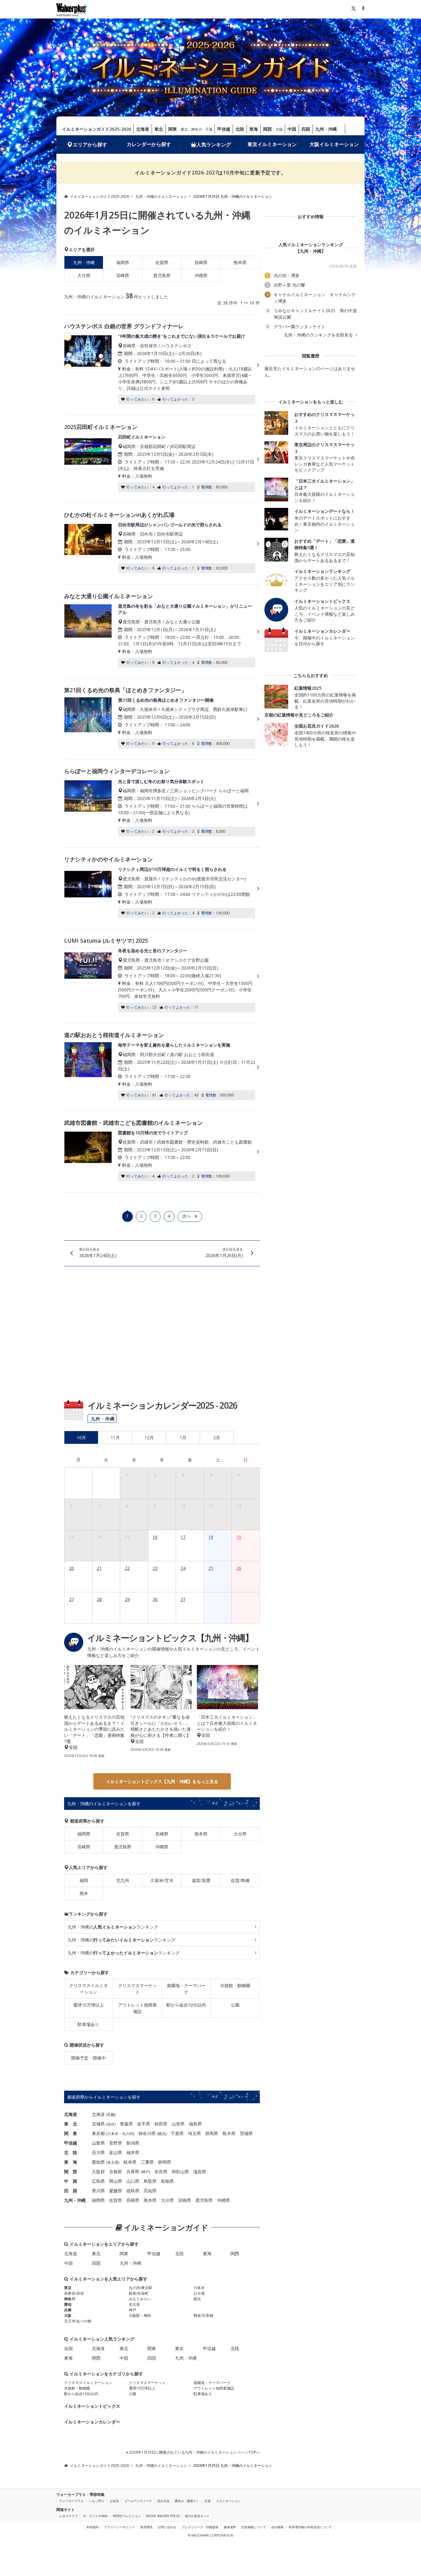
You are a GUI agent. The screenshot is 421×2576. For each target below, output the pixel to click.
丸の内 (128, 2134)
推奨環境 (146, 2527)
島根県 (167, 2181)
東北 (159, 129)
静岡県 (165, 2162)
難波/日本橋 (203, 2315)
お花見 (114, 2501)
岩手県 (144, 2124)
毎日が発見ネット (197, 2516)
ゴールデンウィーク (138, 2501)
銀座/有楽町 (139, 2293)
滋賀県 (200, 2172)
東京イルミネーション (272, 144)
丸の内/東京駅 (141, 2288)
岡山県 (116, 2181)
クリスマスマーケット (137, 1989)
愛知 (68, 2304)
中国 (292, 129)
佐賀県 (162, 262)
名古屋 (113, 2162)
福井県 (133, 2152)
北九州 (123, 1880)
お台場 (199, 2293)
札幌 (111, 2115)
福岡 (84, 1880)
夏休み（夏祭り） (187, 2501)
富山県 (116, 2152)
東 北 (71, 2124)
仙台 (111, 2124)
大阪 (279, 129)
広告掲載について (254, 2527)
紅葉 (208, 2501)
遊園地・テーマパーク (186, 1989)
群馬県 (212, 2133)
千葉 (209, 129)
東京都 (98, 2133)
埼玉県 (194, 2133)
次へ (186, 1216)
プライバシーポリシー (120, 2527)
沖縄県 (201, 275)
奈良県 (161, 2172)
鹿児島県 (162, 275)
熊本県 (240, 262)
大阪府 (98, 2172)
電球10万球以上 (88, 2005)
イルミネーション (228, 2501)
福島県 (195, 2124)
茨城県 (246, 2133)
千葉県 (177, 2133)
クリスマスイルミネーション (88, 1989)
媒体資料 (230, 2527)
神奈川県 (147, 2133)
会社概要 (277, 2527)
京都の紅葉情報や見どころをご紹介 (299, 715)
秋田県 (161, 2124)
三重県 (147, 2162)
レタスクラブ (68, 2516)
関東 (173, 129)
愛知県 (98, 2162)
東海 (254, 129)
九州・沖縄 (326, 129)
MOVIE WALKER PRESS (163, 2516)
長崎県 (201, 262)
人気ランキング (214, 145)
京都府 (116, 2172)
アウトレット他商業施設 (137, 2008)
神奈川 (197, 129)
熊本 (84, 1893)
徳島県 (133, 2191)
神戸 (145, 2172)
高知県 (150, 2191)
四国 (306, 129)
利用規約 (93, 2527)
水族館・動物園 (235, 1985)
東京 (184, 129)
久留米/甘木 (162, 1880)
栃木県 (229, 2133)
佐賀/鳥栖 (240, 1880)
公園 (235, 2005)
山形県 (178, 2124)
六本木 (113, 2134)
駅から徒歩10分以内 (186, 2005)
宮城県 (98, 2124)
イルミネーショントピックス (92, 2406)
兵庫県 (133, 2172)
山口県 (133, 2181)
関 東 (71, 2133)
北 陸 (71, 2152)
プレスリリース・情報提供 (200, 2527)
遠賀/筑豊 (201, 1880)
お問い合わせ (167, 2527)
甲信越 (224, 129)
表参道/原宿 (74, 2293)
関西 (268, 129)
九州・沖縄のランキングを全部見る (319, 335)
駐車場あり (88, 2024)
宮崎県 (123, 275)
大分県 (84, 275)
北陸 (240, 129)
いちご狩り (97, 2501)
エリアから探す (90, 145)
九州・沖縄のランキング (113, 1927)
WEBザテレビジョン (127, 2516)
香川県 (98, 2191)
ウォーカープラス (72, 2501)
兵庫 (68, 2310)
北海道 (143, 129)
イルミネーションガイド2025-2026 (96, 129)
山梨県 (98, 2143)
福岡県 (123, 262)
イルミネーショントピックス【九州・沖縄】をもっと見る (162, 1781)
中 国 (71, 2181)
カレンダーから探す (149, 144)
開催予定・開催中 (88, 2058)
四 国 (71, 2191)
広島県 (98, 2181)
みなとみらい (140, 2299)
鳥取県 (150, 2181)
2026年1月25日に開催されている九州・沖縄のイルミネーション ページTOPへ (194, 2452)
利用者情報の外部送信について (310, 2527)
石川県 (98, 2152)
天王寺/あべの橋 (78, 2321)
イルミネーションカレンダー (92, 2422)
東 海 (71, 2162)
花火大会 (163, 2501)
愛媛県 (116, 2191)
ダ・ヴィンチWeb (95, 2516)
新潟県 (133, 2143)
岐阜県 (130, 2162)
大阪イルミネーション (334, 144)
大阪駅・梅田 (140, 2315)
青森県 (126, 2124)
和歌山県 (180, 2172)
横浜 (162, 2134)
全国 (68, 2348)
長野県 (116, 2143)
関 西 (71, 2172)
